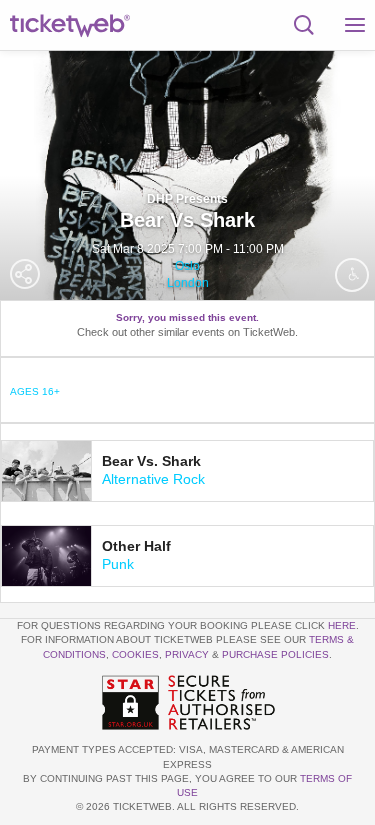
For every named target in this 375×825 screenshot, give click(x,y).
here (342, 625)
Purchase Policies (275, 654)
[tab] (187, 471)
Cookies (135, 654)
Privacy (187, 654)
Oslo (187, 266)
